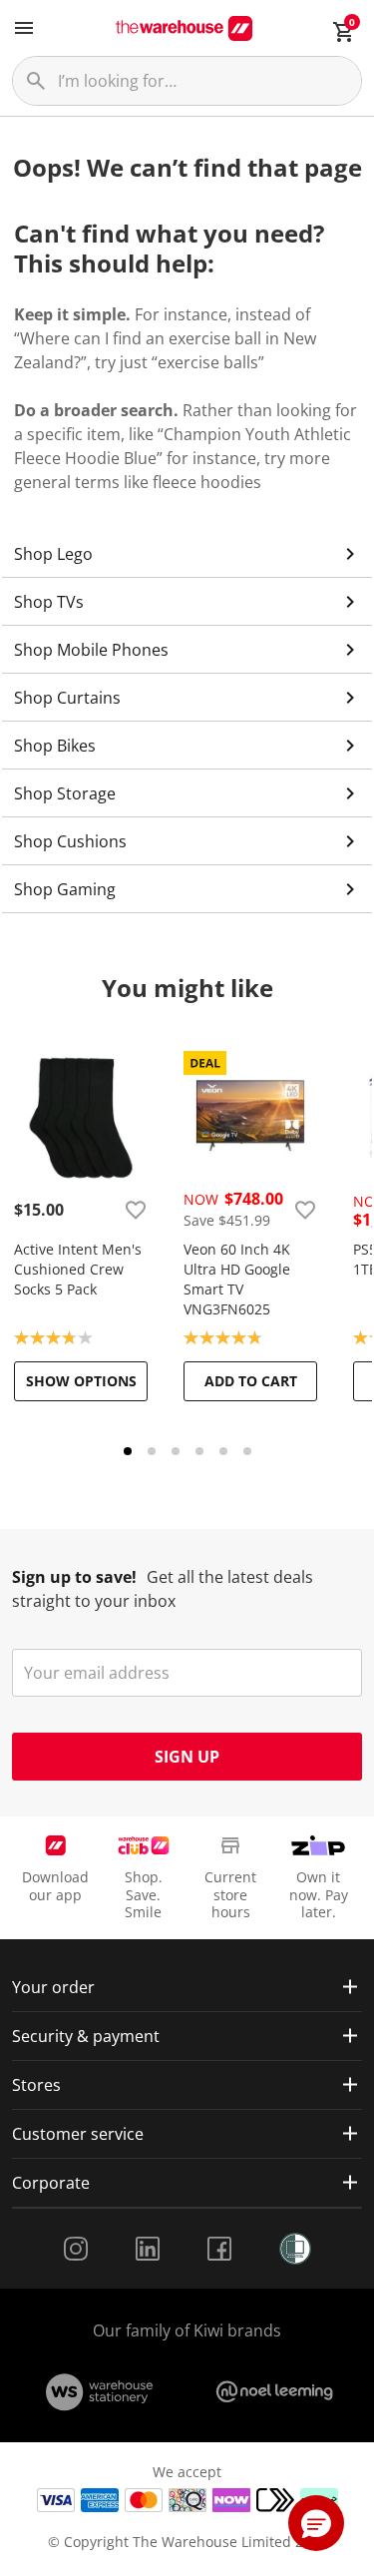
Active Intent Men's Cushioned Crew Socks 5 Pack (78, 1269)
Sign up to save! (74, 1577)
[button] (316, 2523)
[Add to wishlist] (136, 1210)
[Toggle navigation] (24, 28)
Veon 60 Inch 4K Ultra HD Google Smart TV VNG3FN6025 (237, 1279)
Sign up (187, 1757)
